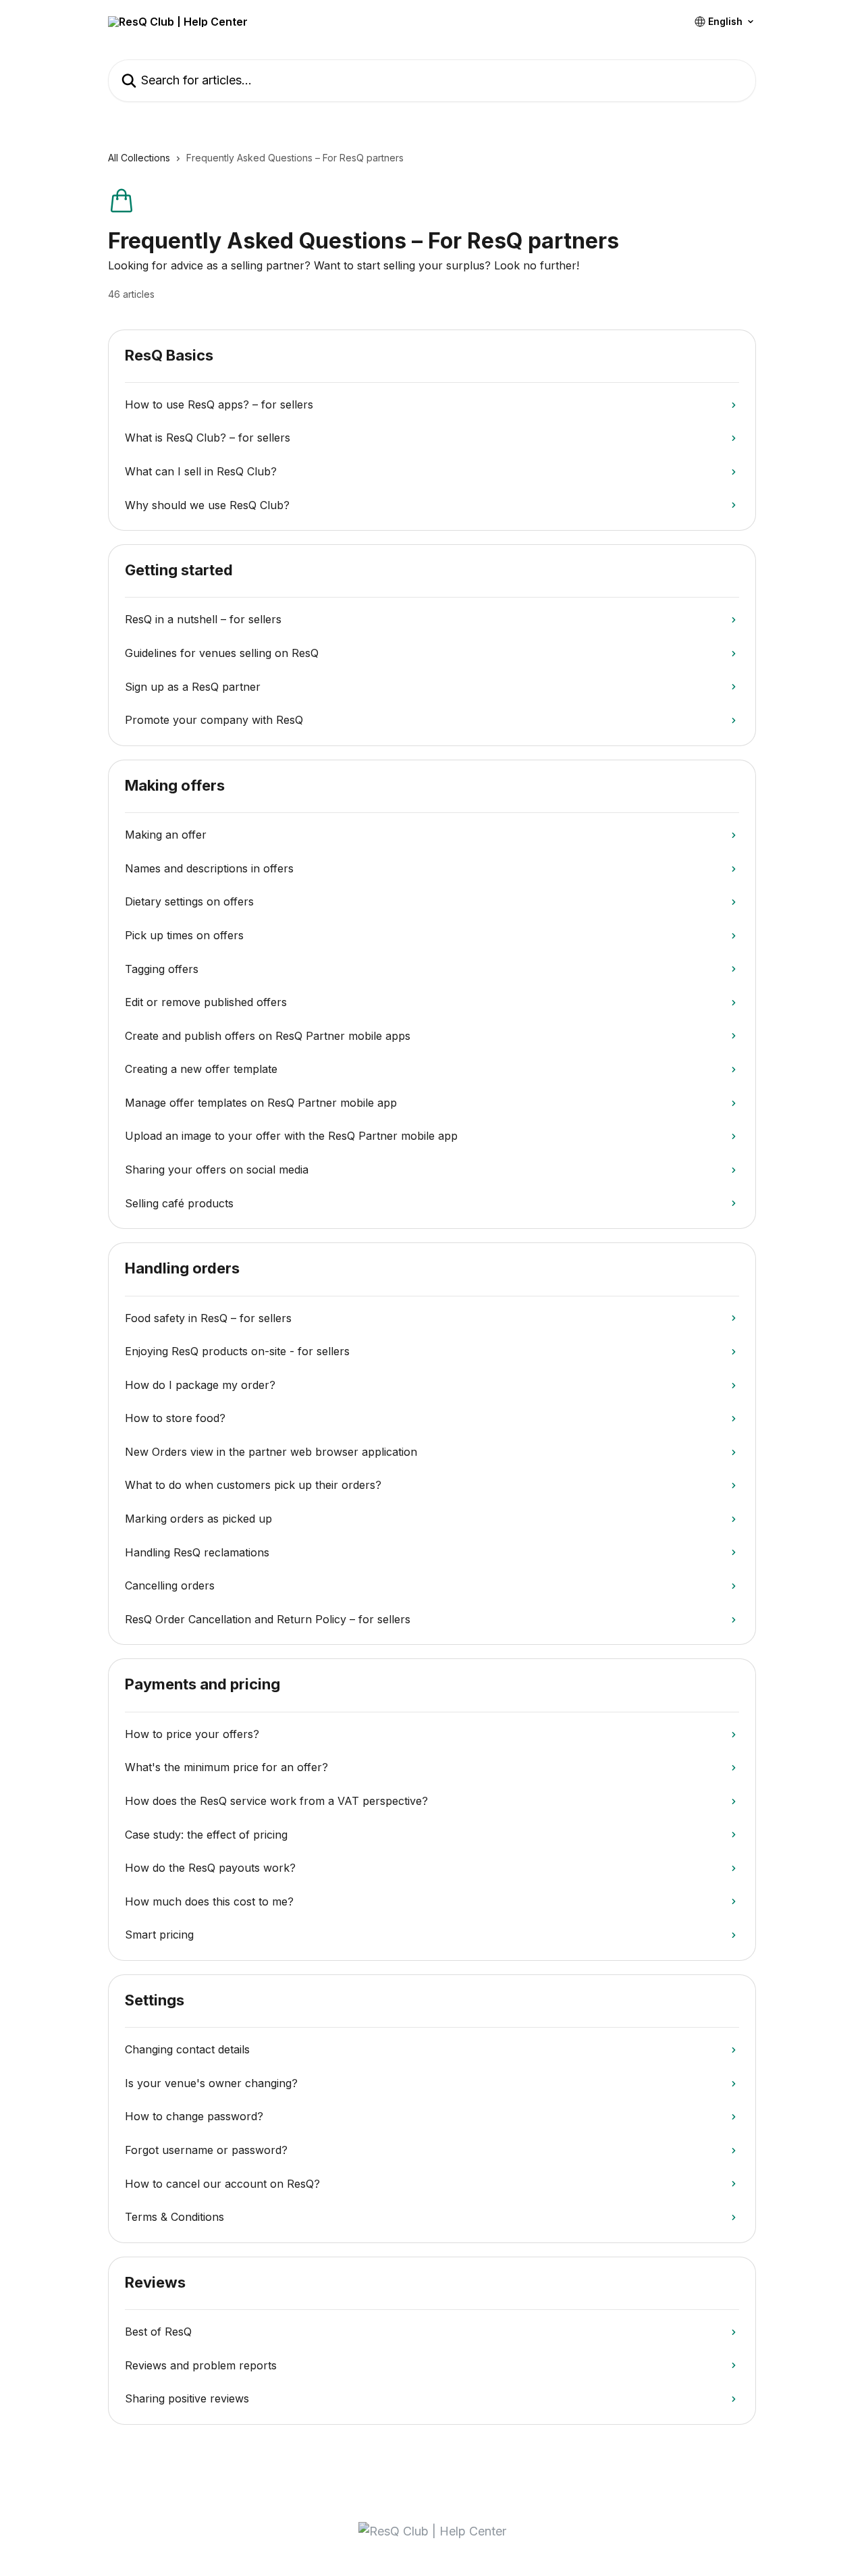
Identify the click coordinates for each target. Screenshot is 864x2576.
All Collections (139, 158)
